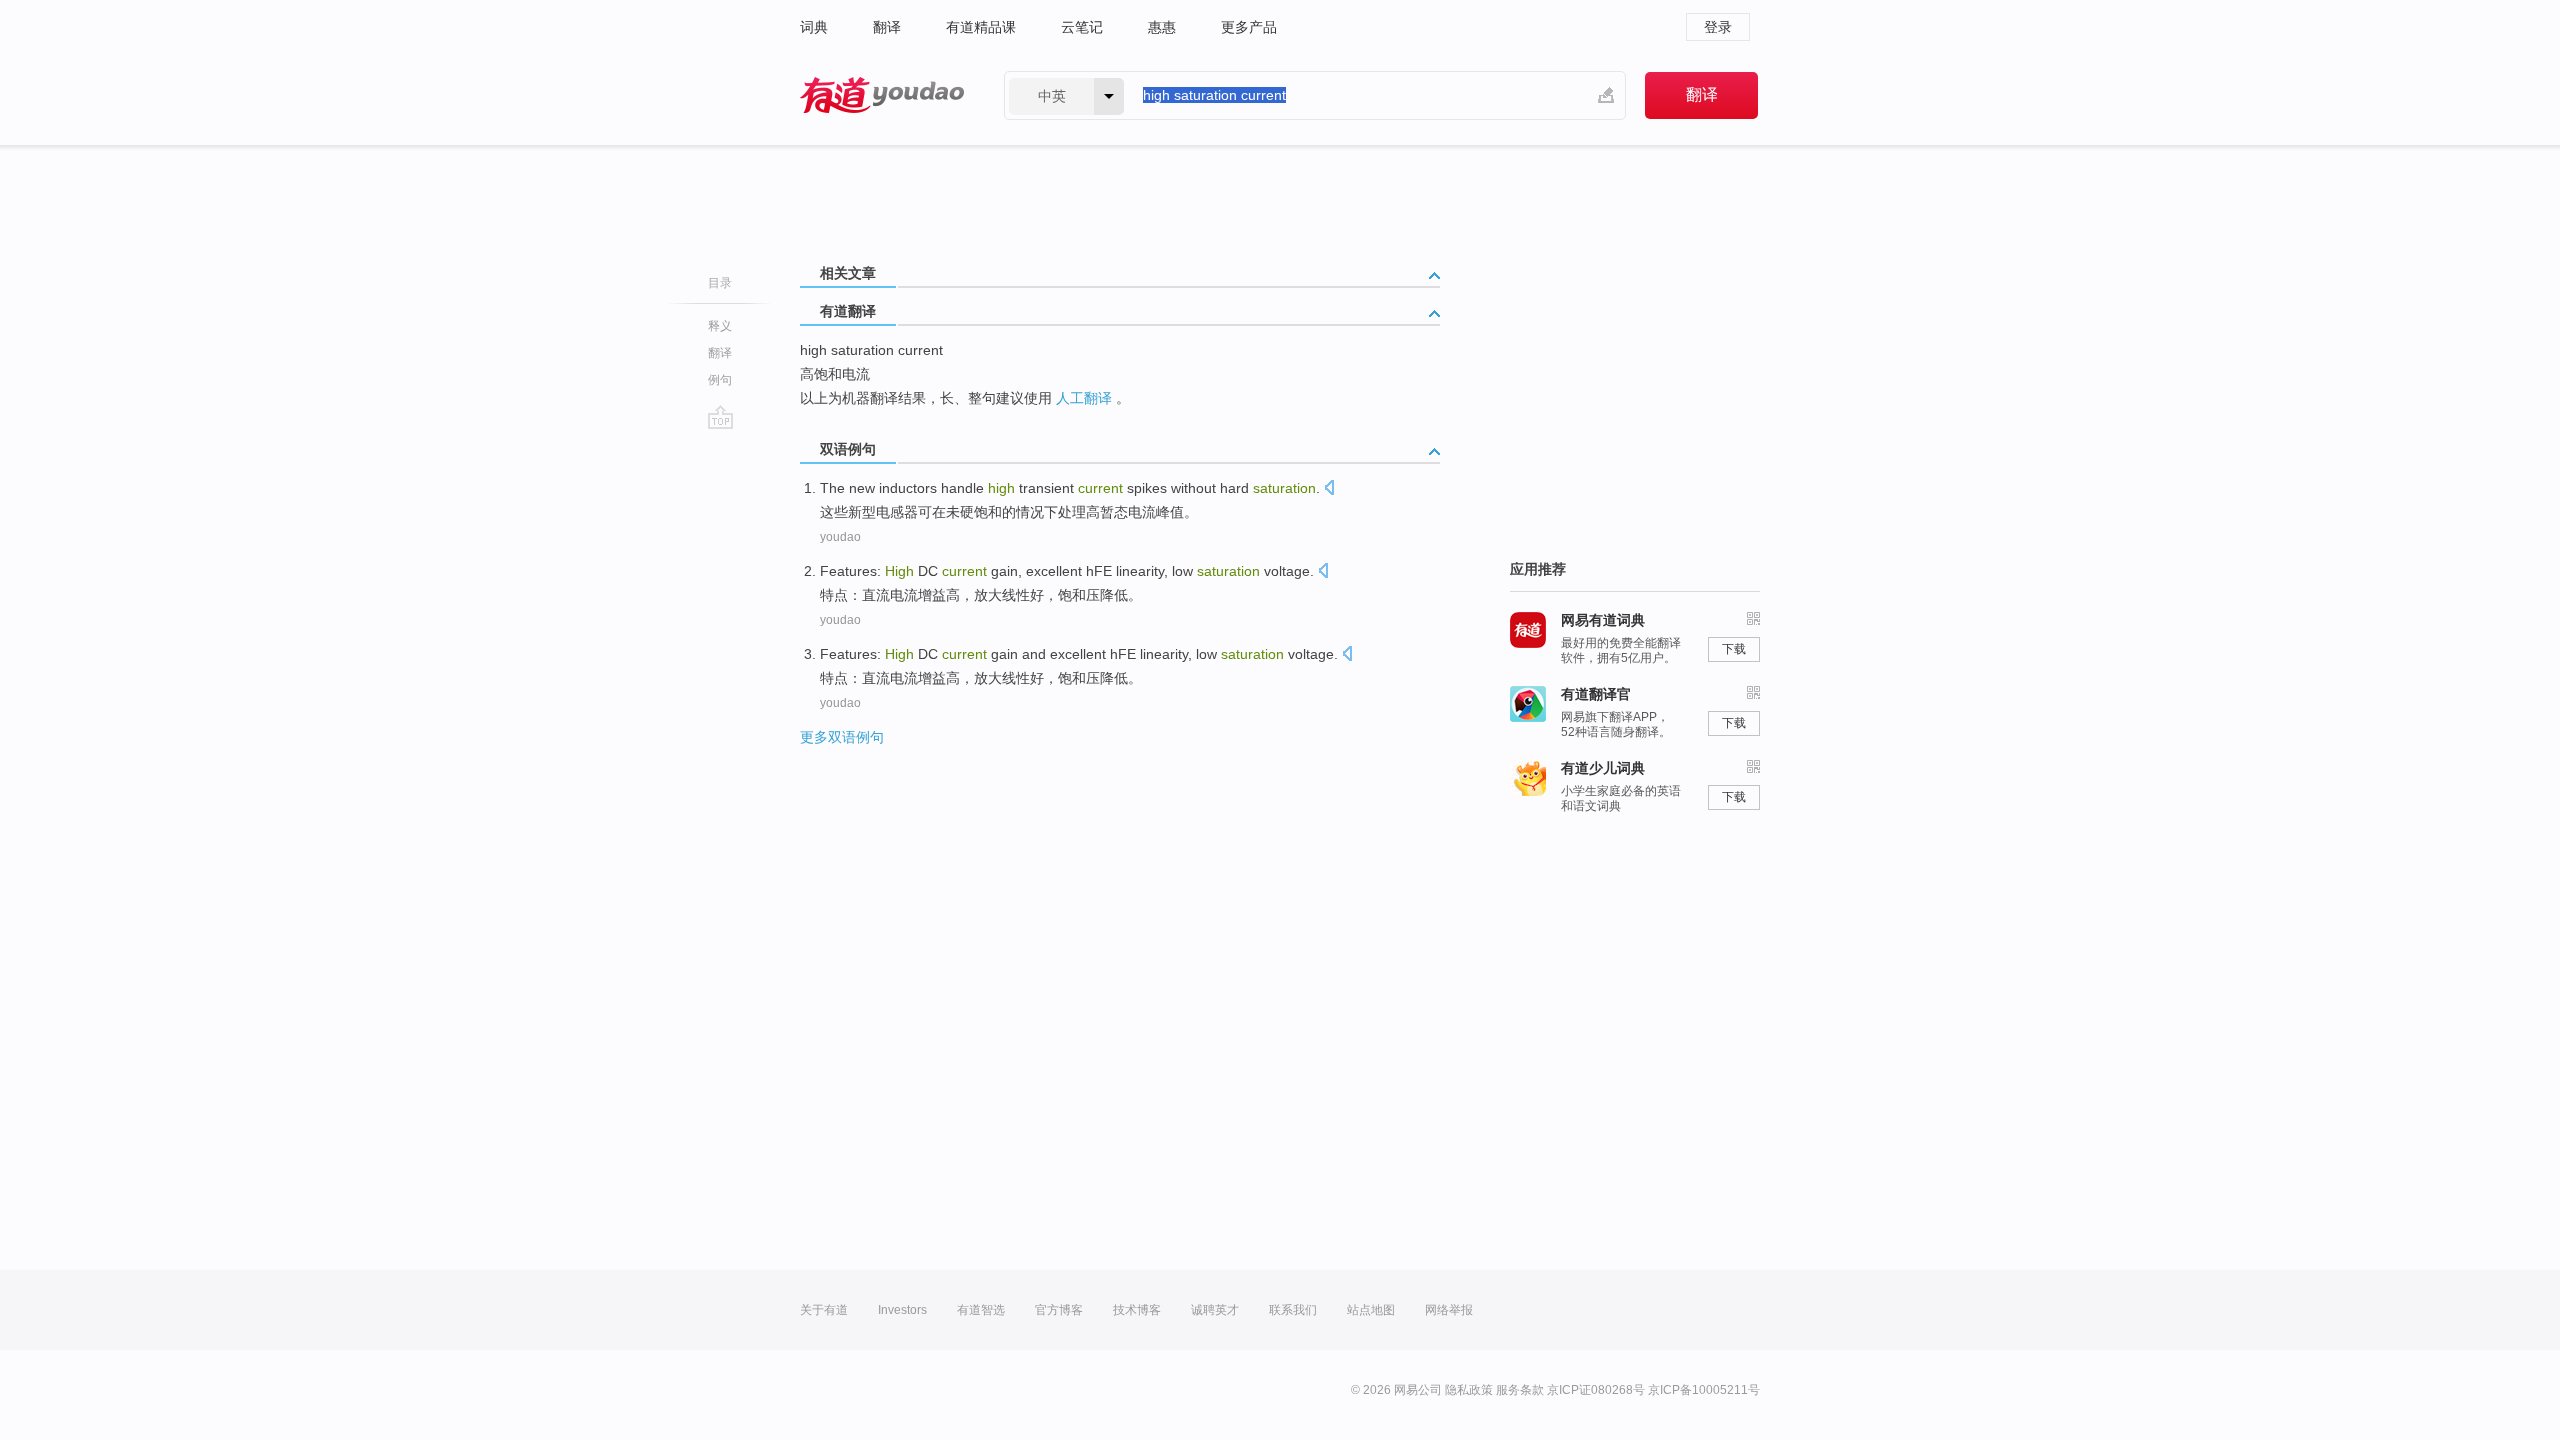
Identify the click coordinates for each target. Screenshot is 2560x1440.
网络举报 (1449, 1310)
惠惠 (1162, 27)
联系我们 (1293, 1310)
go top (720, 417)
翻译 (887, 27)
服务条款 (1520, 1390)
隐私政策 (1469, 1390)
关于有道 (824, 1310)
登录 (1718, 27)
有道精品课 (981, 27)
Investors (902, 1310)
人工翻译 (1084, 398)
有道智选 (981, 1310)
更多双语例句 (842, 737)
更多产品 (1249, 27)
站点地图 (1371, 1310)
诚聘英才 (1215, 1310)
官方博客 (1059, 1310)
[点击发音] (1329, 489)
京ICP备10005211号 (1704, 1390)
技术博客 (1137, 1310)
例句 (720, 380)
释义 (720, 326)
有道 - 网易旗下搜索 (882, 95)
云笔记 (1082, 27)
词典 (814, 27)
